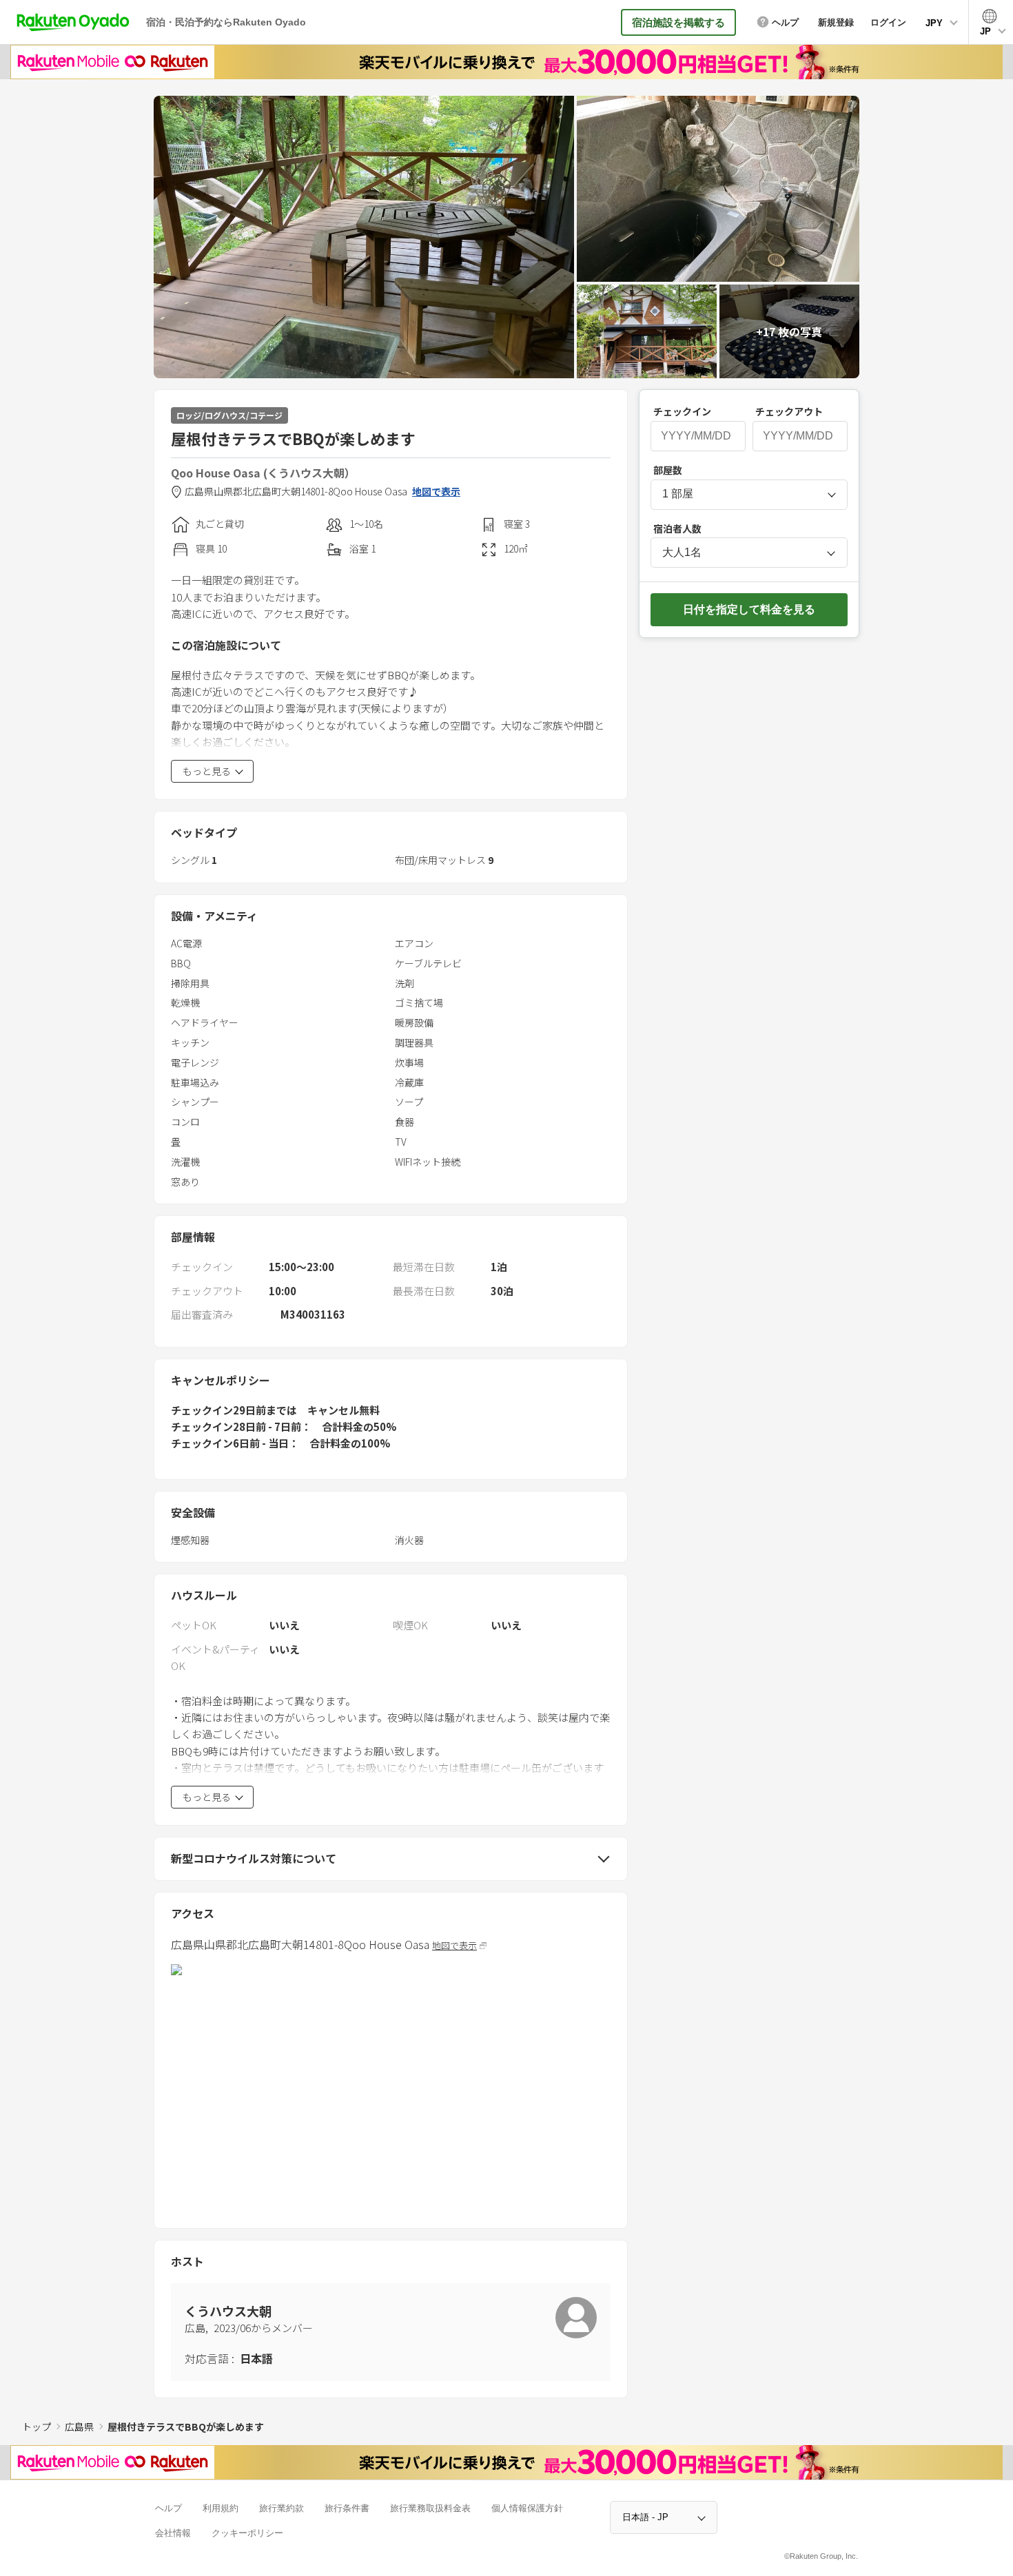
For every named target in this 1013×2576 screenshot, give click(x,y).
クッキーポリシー (247, 2533)
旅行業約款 (282, 2508)
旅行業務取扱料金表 (430, 2508)
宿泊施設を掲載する (678, 22)
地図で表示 (436, 492)
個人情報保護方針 (527, 2508)
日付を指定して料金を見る (749, 609)
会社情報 (173, 2533)
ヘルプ (168, 2508)
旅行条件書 (347, 2508)
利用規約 (221, 2508)
